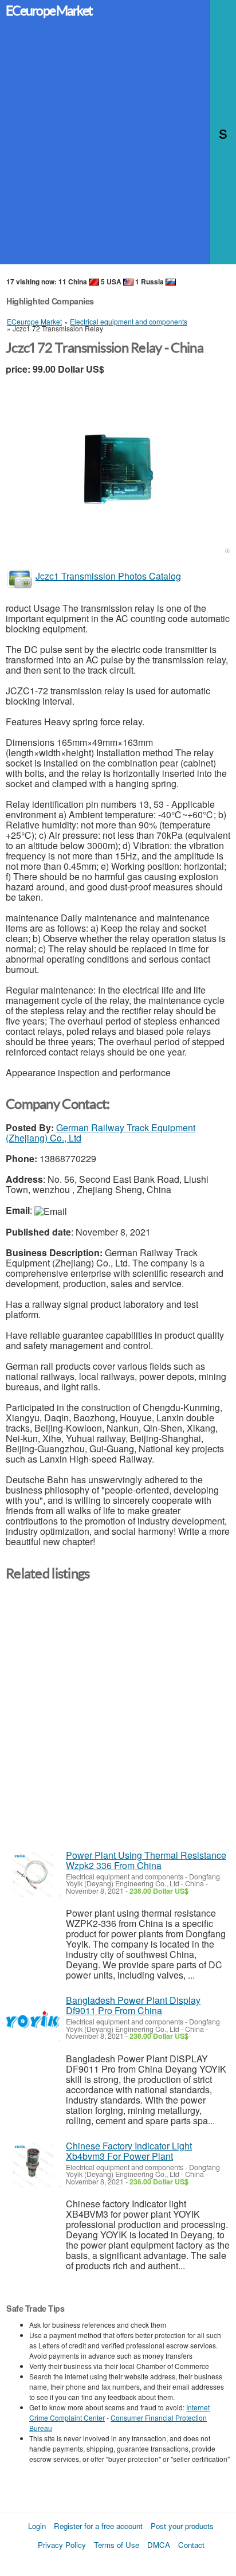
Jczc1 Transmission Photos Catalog (108, 576)
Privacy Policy (62, 2545)
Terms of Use (117, 2545)
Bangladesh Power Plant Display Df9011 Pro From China (133, 2005)
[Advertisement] (118, 146)
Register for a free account (98, 2526)
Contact (191, 2545)
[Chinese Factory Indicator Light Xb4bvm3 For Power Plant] (33, 2165)
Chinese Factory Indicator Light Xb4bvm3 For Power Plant (129, 2151)
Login (37, 2526)
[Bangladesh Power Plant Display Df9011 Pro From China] (33, 2020)
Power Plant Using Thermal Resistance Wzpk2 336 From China (146, 1860)
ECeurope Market (49, 11)
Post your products (182, 2526)
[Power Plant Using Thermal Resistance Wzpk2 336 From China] (33, 1875)
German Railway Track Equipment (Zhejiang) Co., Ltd (101, 1133)
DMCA (159, 2545)
